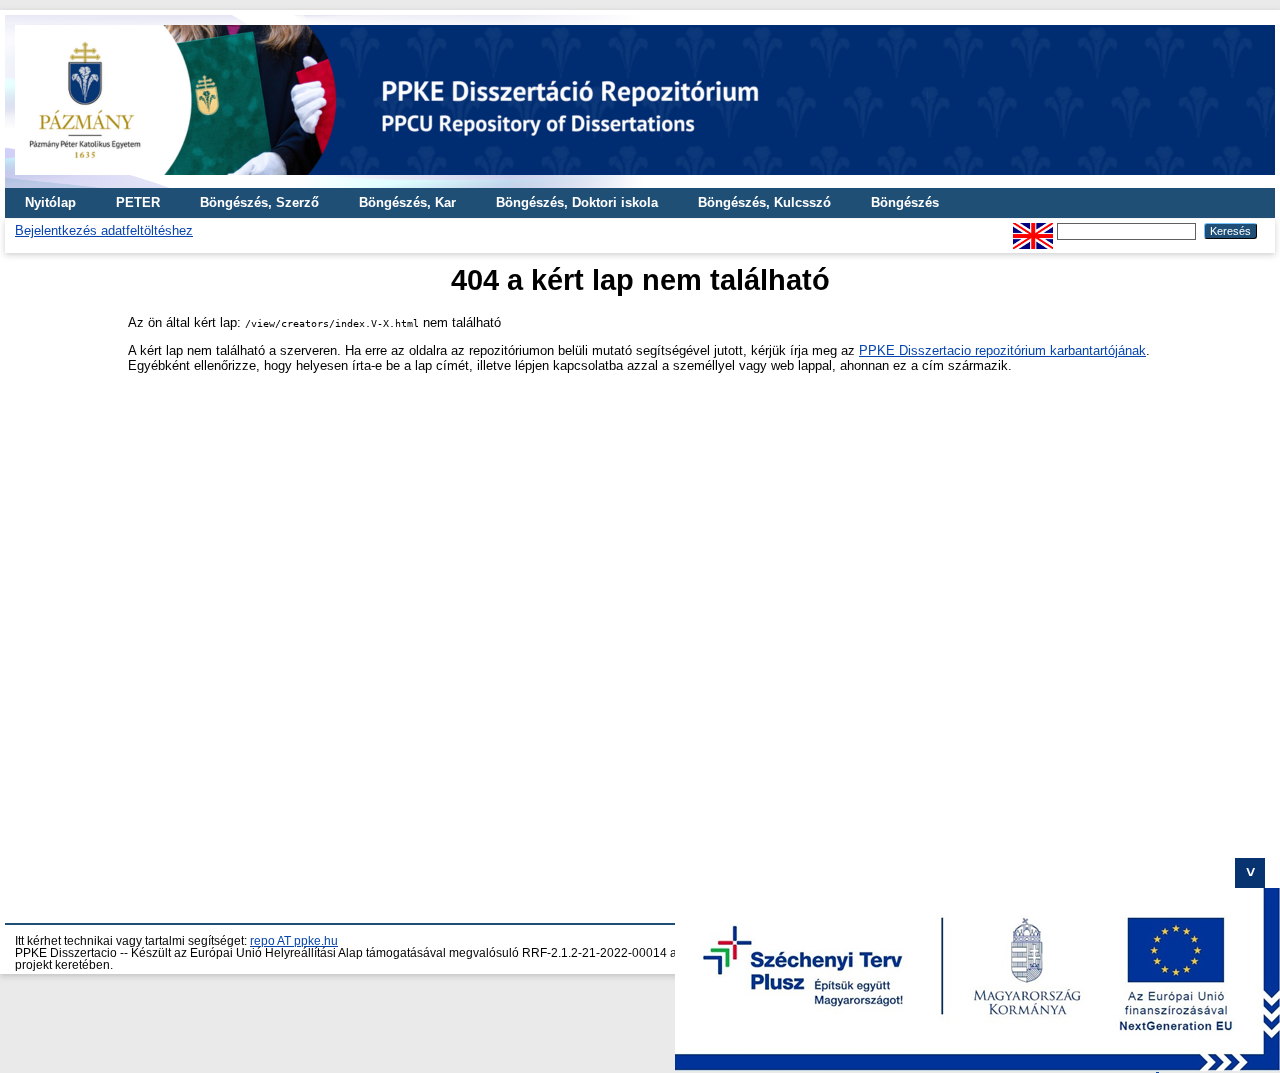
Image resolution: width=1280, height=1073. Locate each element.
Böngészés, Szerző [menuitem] (259, 202)
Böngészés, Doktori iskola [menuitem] (577, 202)
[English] (1033, 230)
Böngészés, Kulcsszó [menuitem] (764, 202)
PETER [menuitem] (138, 202)
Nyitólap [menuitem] (50, 202)
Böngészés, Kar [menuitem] (407, 202)
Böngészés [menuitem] (905, 202)
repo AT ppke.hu (294, 941)
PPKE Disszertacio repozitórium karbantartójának (1002, 350)
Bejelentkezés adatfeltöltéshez (104, 230)
